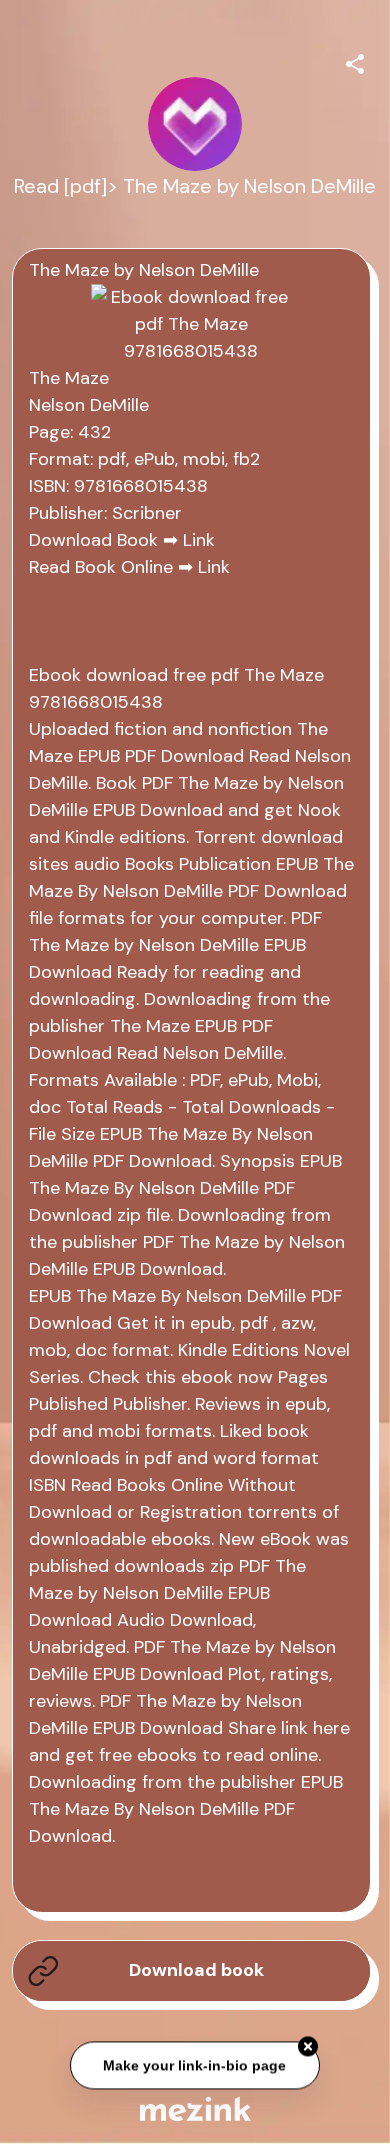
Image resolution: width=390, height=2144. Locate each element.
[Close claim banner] (308, 2047)
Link (199, 540)
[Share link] (355, 61)
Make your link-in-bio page (195, 2065)
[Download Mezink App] (195, 2108)
